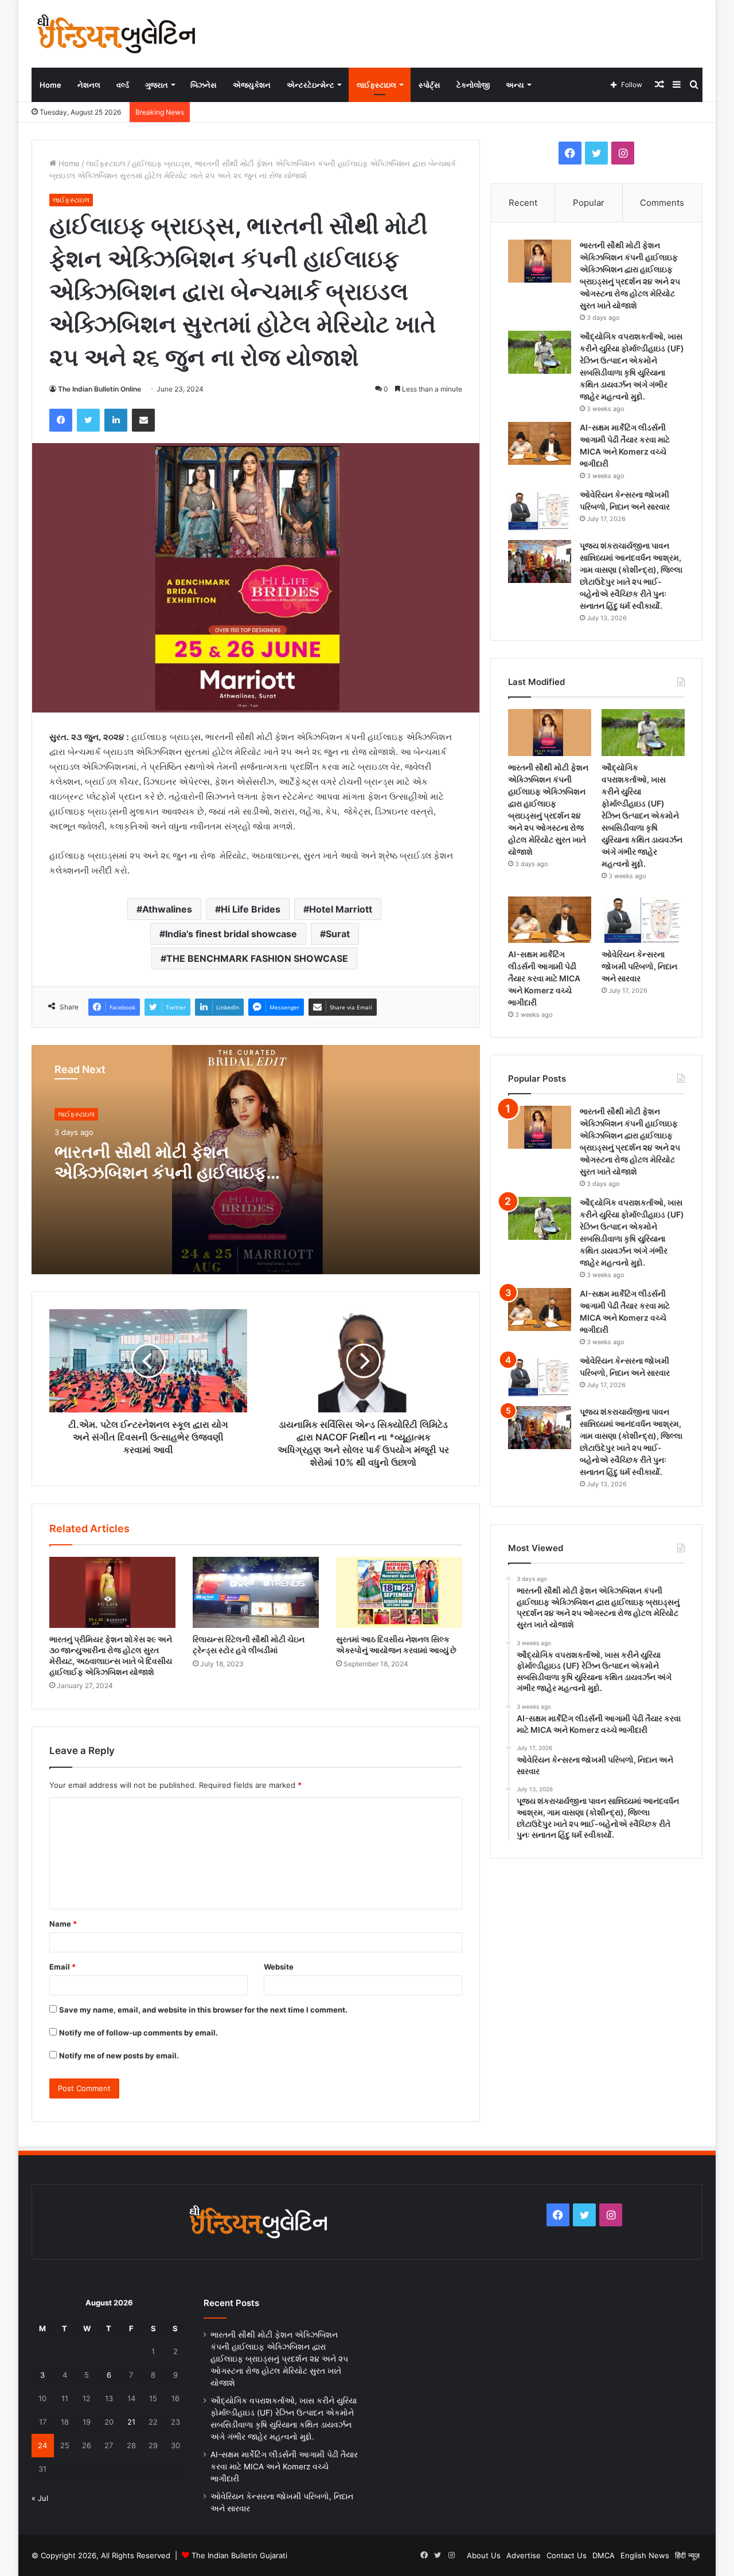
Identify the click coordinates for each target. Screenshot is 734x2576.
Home (50, 85)
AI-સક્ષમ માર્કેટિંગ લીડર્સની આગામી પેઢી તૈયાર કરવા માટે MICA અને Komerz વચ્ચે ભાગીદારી (544, 978)
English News (645, 2555)
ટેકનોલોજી (473, 85)
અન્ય (515, 85)
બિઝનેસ (204, 85)
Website (279, 1967)
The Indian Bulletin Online (99, 389)
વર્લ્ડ (123, 85)
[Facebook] (61, 420)
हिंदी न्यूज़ (687, 2555)
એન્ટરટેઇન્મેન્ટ (311, 85)
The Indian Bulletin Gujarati (239, 2555)
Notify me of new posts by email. (119, 2056)
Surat (338, 934)
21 (131, 2422)
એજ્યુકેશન (252, 85)
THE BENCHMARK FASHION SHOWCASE (257, 958)
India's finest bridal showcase (231, 934)
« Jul (40, 2498)
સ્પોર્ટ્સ (430, 85)
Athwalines (167, 909)
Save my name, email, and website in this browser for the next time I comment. (203, 2010)
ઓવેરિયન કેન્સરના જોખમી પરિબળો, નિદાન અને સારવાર (639, 966)
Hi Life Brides (251, 909)
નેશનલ (89, 85)
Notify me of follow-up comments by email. (138, 2033)
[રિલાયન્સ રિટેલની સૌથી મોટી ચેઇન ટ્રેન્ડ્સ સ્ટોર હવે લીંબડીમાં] (256, 1592)
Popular (589, 203)
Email (63, 1967)
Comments (662, 203)
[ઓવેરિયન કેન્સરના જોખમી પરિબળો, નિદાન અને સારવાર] (540, 510)
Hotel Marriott (341, 909)
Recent (523, 203)
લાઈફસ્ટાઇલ (376, 85)
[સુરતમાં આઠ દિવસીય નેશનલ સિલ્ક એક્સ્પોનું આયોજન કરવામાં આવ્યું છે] (399, 1592)
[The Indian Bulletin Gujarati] (118, 34)
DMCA (604, 2555)
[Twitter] (88, 420)
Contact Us (567, 2555)
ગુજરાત (157, 85)
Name (63, 1924)
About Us (484, 2555)
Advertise (524, 2555)
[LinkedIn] (116, 420)
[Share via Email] (143, 420)
